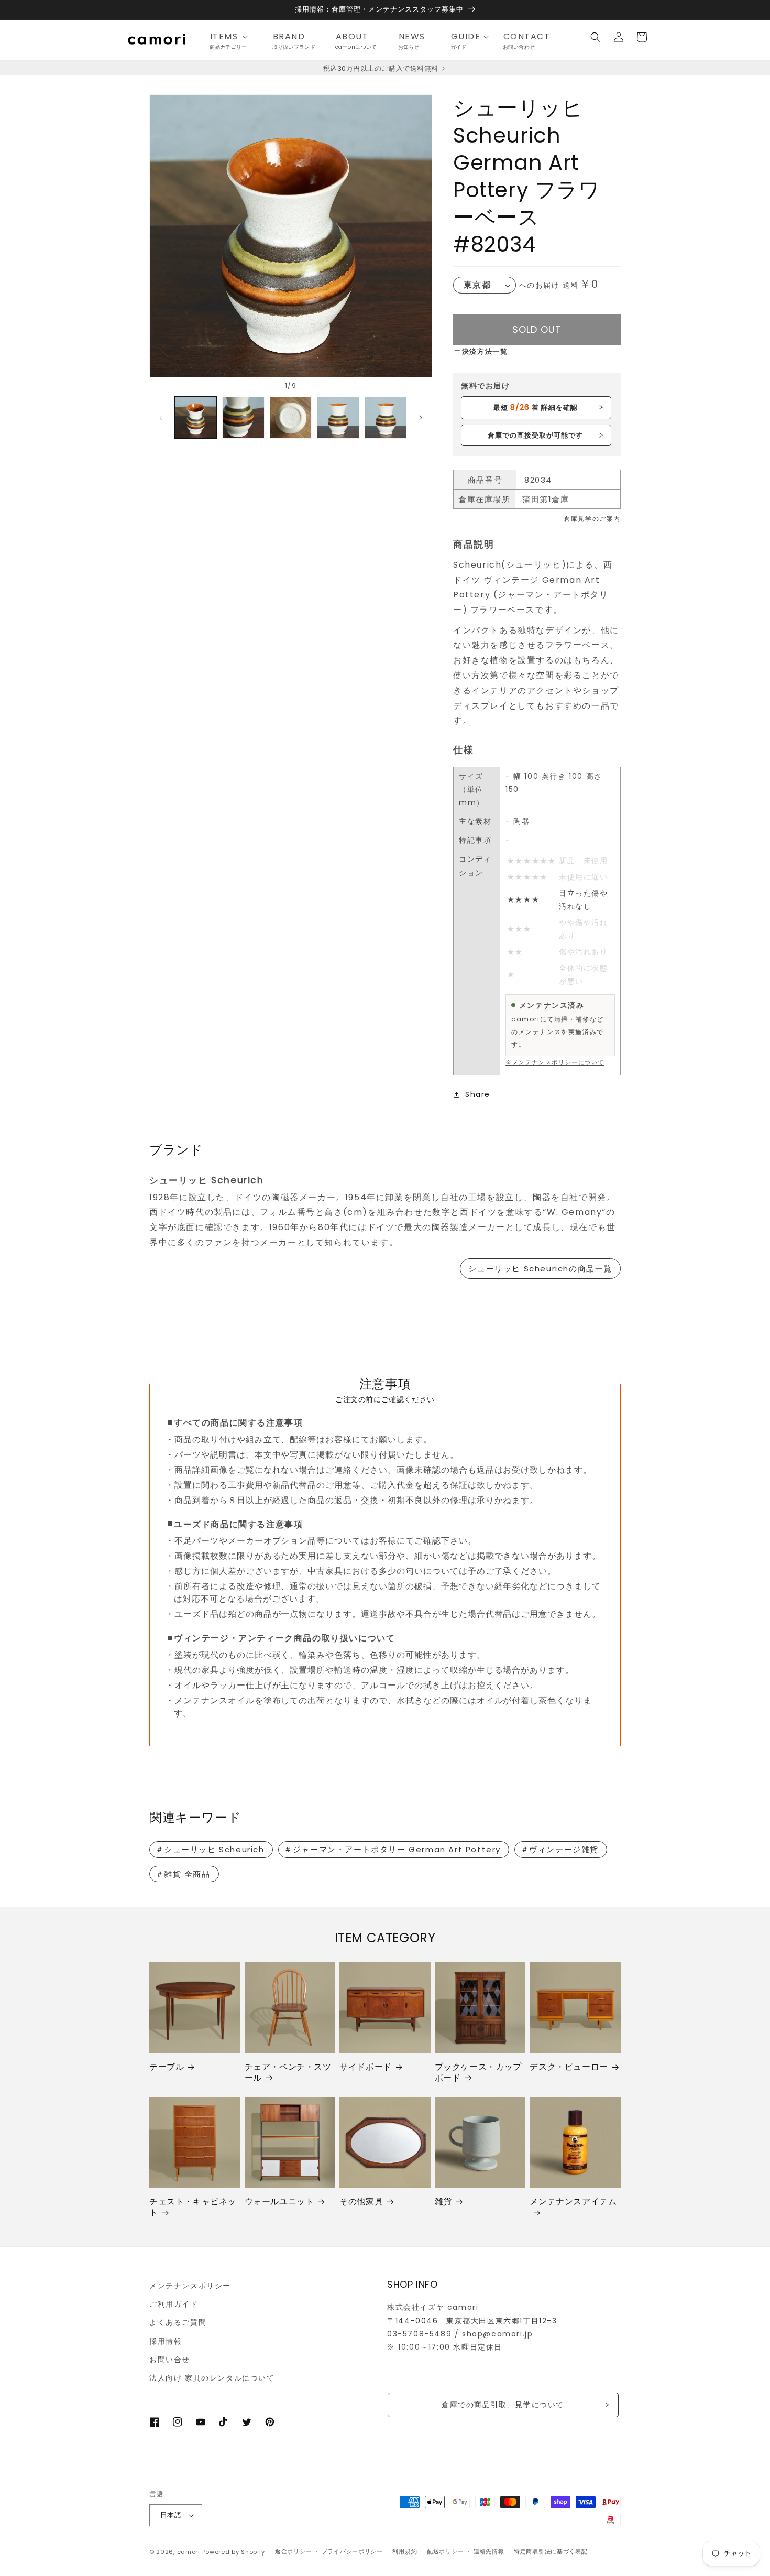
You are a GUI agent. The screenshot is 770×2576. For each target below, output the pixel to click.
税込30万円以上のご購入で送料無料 (382, 68)
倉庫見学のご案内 (592, 519)
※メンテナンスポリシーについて (555, 1062)
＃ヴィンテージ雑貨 (560, 1849)
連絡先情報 (489, 2551)
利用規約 (405, 2551)
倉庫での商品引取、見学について (503, 2405)
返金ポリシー (293, 2551)
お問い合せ (170, 2360)
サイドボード (366, 2067)
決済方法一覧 (485, 351)
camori (189, 2552)
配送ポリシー (445, 2551)
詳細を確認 (536, 407)
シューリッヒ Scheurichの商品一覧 (540, 1269)
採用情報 (166, 2341)
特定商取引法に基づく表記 (551, 2551)
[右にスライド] (421, 418)
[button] (232, 37)
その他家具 (361, 2202)
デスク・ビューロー (569, 2067)
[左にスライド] (161, 418)
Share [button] (478, 1094)
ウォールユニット (279, 2202)
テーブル (167, 2067)
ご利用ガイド (174, 2304)
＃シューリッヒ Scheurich (210, 1849)
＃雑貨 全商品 (183, 1874)
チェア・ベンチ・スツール (288, 2073)
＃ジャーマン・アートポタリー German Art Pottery (392, 1849)
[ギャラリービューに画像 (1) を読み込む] (196, 418)
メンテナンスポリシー (190, 2286)
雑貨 (443, 2202)
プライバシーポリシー (352, 2551)
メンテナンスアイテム (573, 2202)
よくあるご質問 (178, 2322)
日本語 (171, 2515)
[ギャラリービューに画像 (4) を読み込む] (338, 418)
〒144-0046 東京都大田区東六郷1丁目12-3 (472, 2321)
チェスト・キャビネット (193, 2208)
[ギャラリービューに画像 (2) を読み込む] (243, 418)
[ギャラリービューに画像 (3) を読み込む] (291, 418)
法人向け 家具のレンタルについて (212, 2378)
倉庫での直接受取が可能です (536, 435)
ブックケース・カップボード (478, 2073)
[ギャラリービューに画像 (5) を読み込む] (386, 418)
